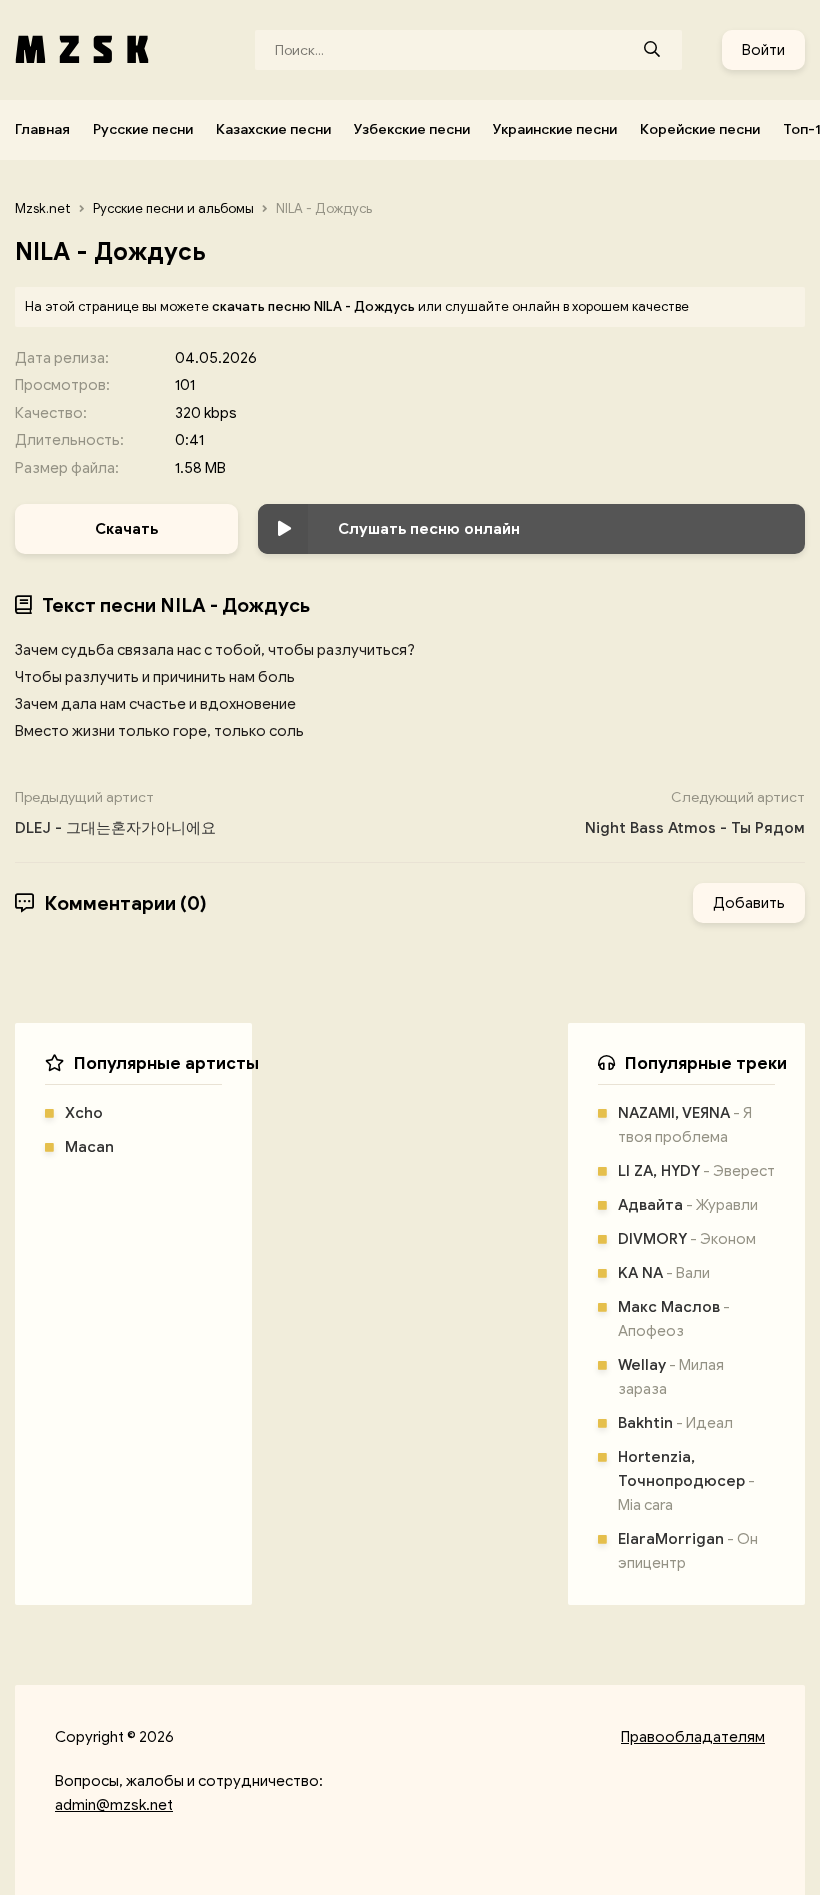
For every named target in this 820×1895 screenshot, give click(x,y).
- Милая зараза (671, 1377)
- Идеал (675, 1423)
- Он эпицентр (688, 1551)
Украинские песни (555, 129)
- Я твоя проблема (685, 1125)
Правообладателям (693, 1737)
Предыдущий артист (115, 813)
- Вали (664, 1273)
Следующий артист (695, 813)
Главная (42, 129)
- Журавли (688, 1205)
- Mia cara (686, 1481)
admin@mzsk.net (114, 1805)
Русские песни (143, 129)
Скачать (126, 529)
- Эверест (696, 1171)
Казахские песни (273, 129)
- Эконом (687, 1239)
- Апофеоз (674, 1319)
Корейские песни (700, 129)
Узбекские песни (412, 129)
